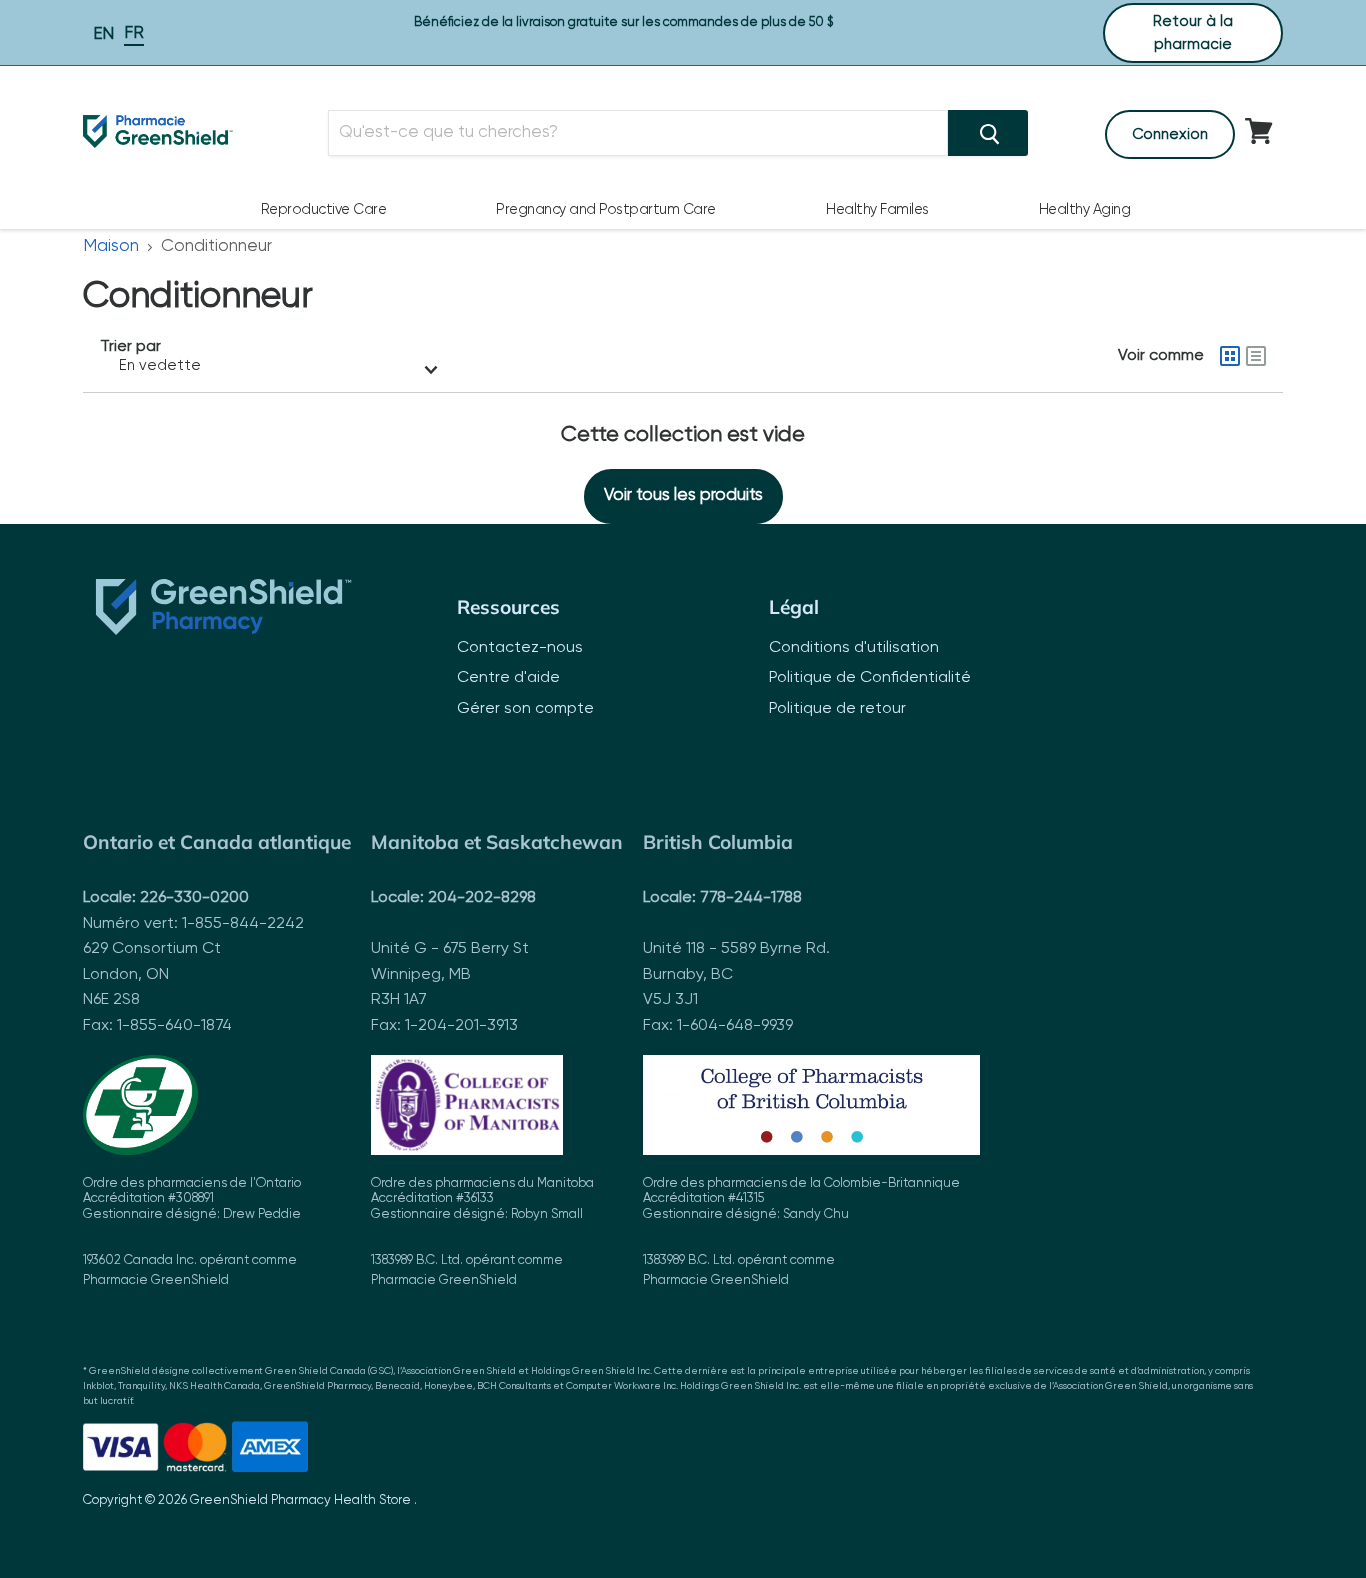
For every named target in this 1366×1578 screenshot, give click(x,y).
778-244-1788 (751, 898)
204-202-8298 (482, 898)
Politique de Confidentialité (870, 678)
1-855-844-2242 (243, 924)
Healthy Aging (1085, 210)
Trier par (130, 347)
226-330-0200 (194, 898)
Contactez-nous (520, 648)
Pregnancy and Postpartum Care (606, 210)
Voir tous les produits (683, 495)
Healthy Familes (877, 210)
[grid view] (1230, 356)
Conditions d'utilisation (854, 648)
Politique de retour (837, 709)
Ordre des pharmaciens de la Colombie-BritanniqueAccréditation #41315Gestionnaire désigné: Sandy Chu (801, 1232)
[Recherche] (988, 133)
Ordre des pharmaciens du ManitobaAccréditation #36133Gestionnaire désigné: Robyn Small (482, 1232)
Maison (111, 246)
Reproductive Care (324, 210)
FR (134, 33)
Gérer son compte (525, 709)
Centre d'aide (508, 678)
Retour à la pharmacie (1193, 33)
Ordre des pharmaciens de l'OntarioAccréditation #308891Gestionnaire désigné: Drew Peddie (192, 1232)
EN (103, 34)
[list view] (1256, 356)
